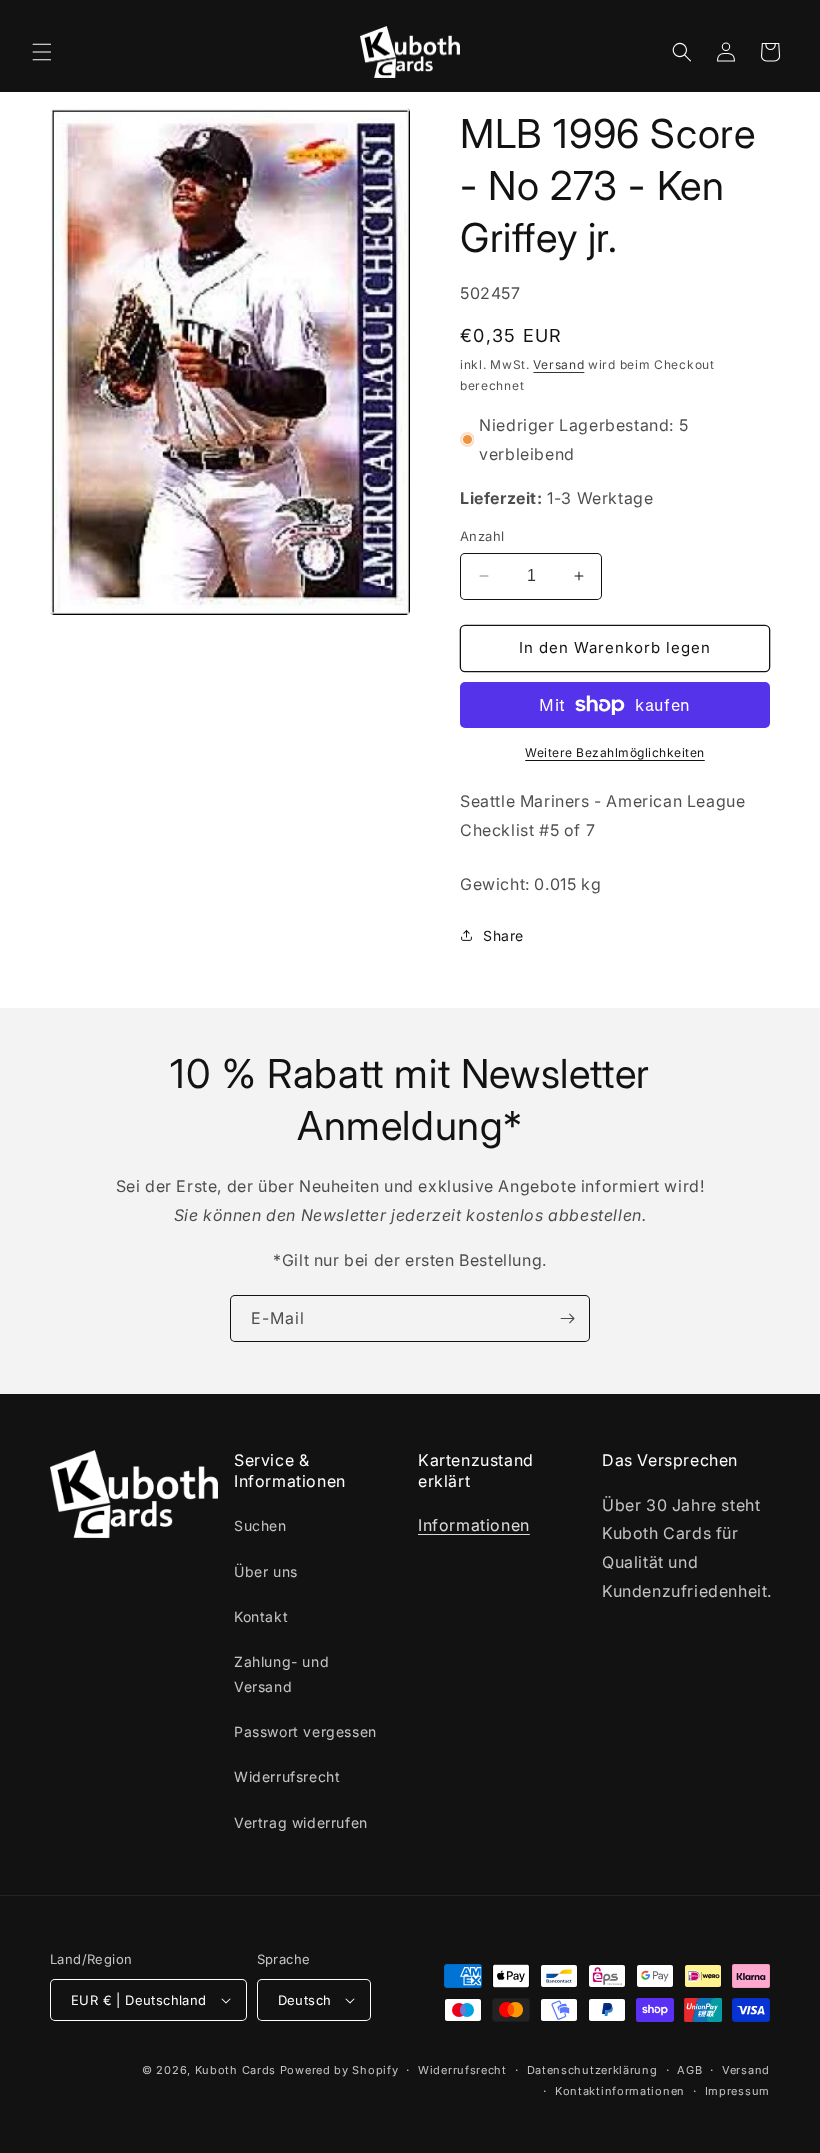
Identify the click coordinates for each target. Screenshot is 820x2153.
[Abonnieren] (567, 1318)
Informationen (474, 1525)
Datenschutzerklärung (592, 2070)
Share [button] (503, 935)
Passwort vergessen (305, 1731)
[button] (42, 52)
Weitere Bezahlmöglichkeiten (615, 752)
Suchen (260, 1525)
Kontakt (261, 1616)
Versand (558, 364)
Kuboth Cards (235, 2070)
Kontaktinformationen (620, 2091)
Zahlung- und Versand (281, 1674)
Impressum (737, 2091)
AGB (689, 2070)
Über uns (266, 1571)
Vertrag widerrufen (301, 1822)
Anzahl (482, 536)
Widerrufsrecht (287, 1776)
